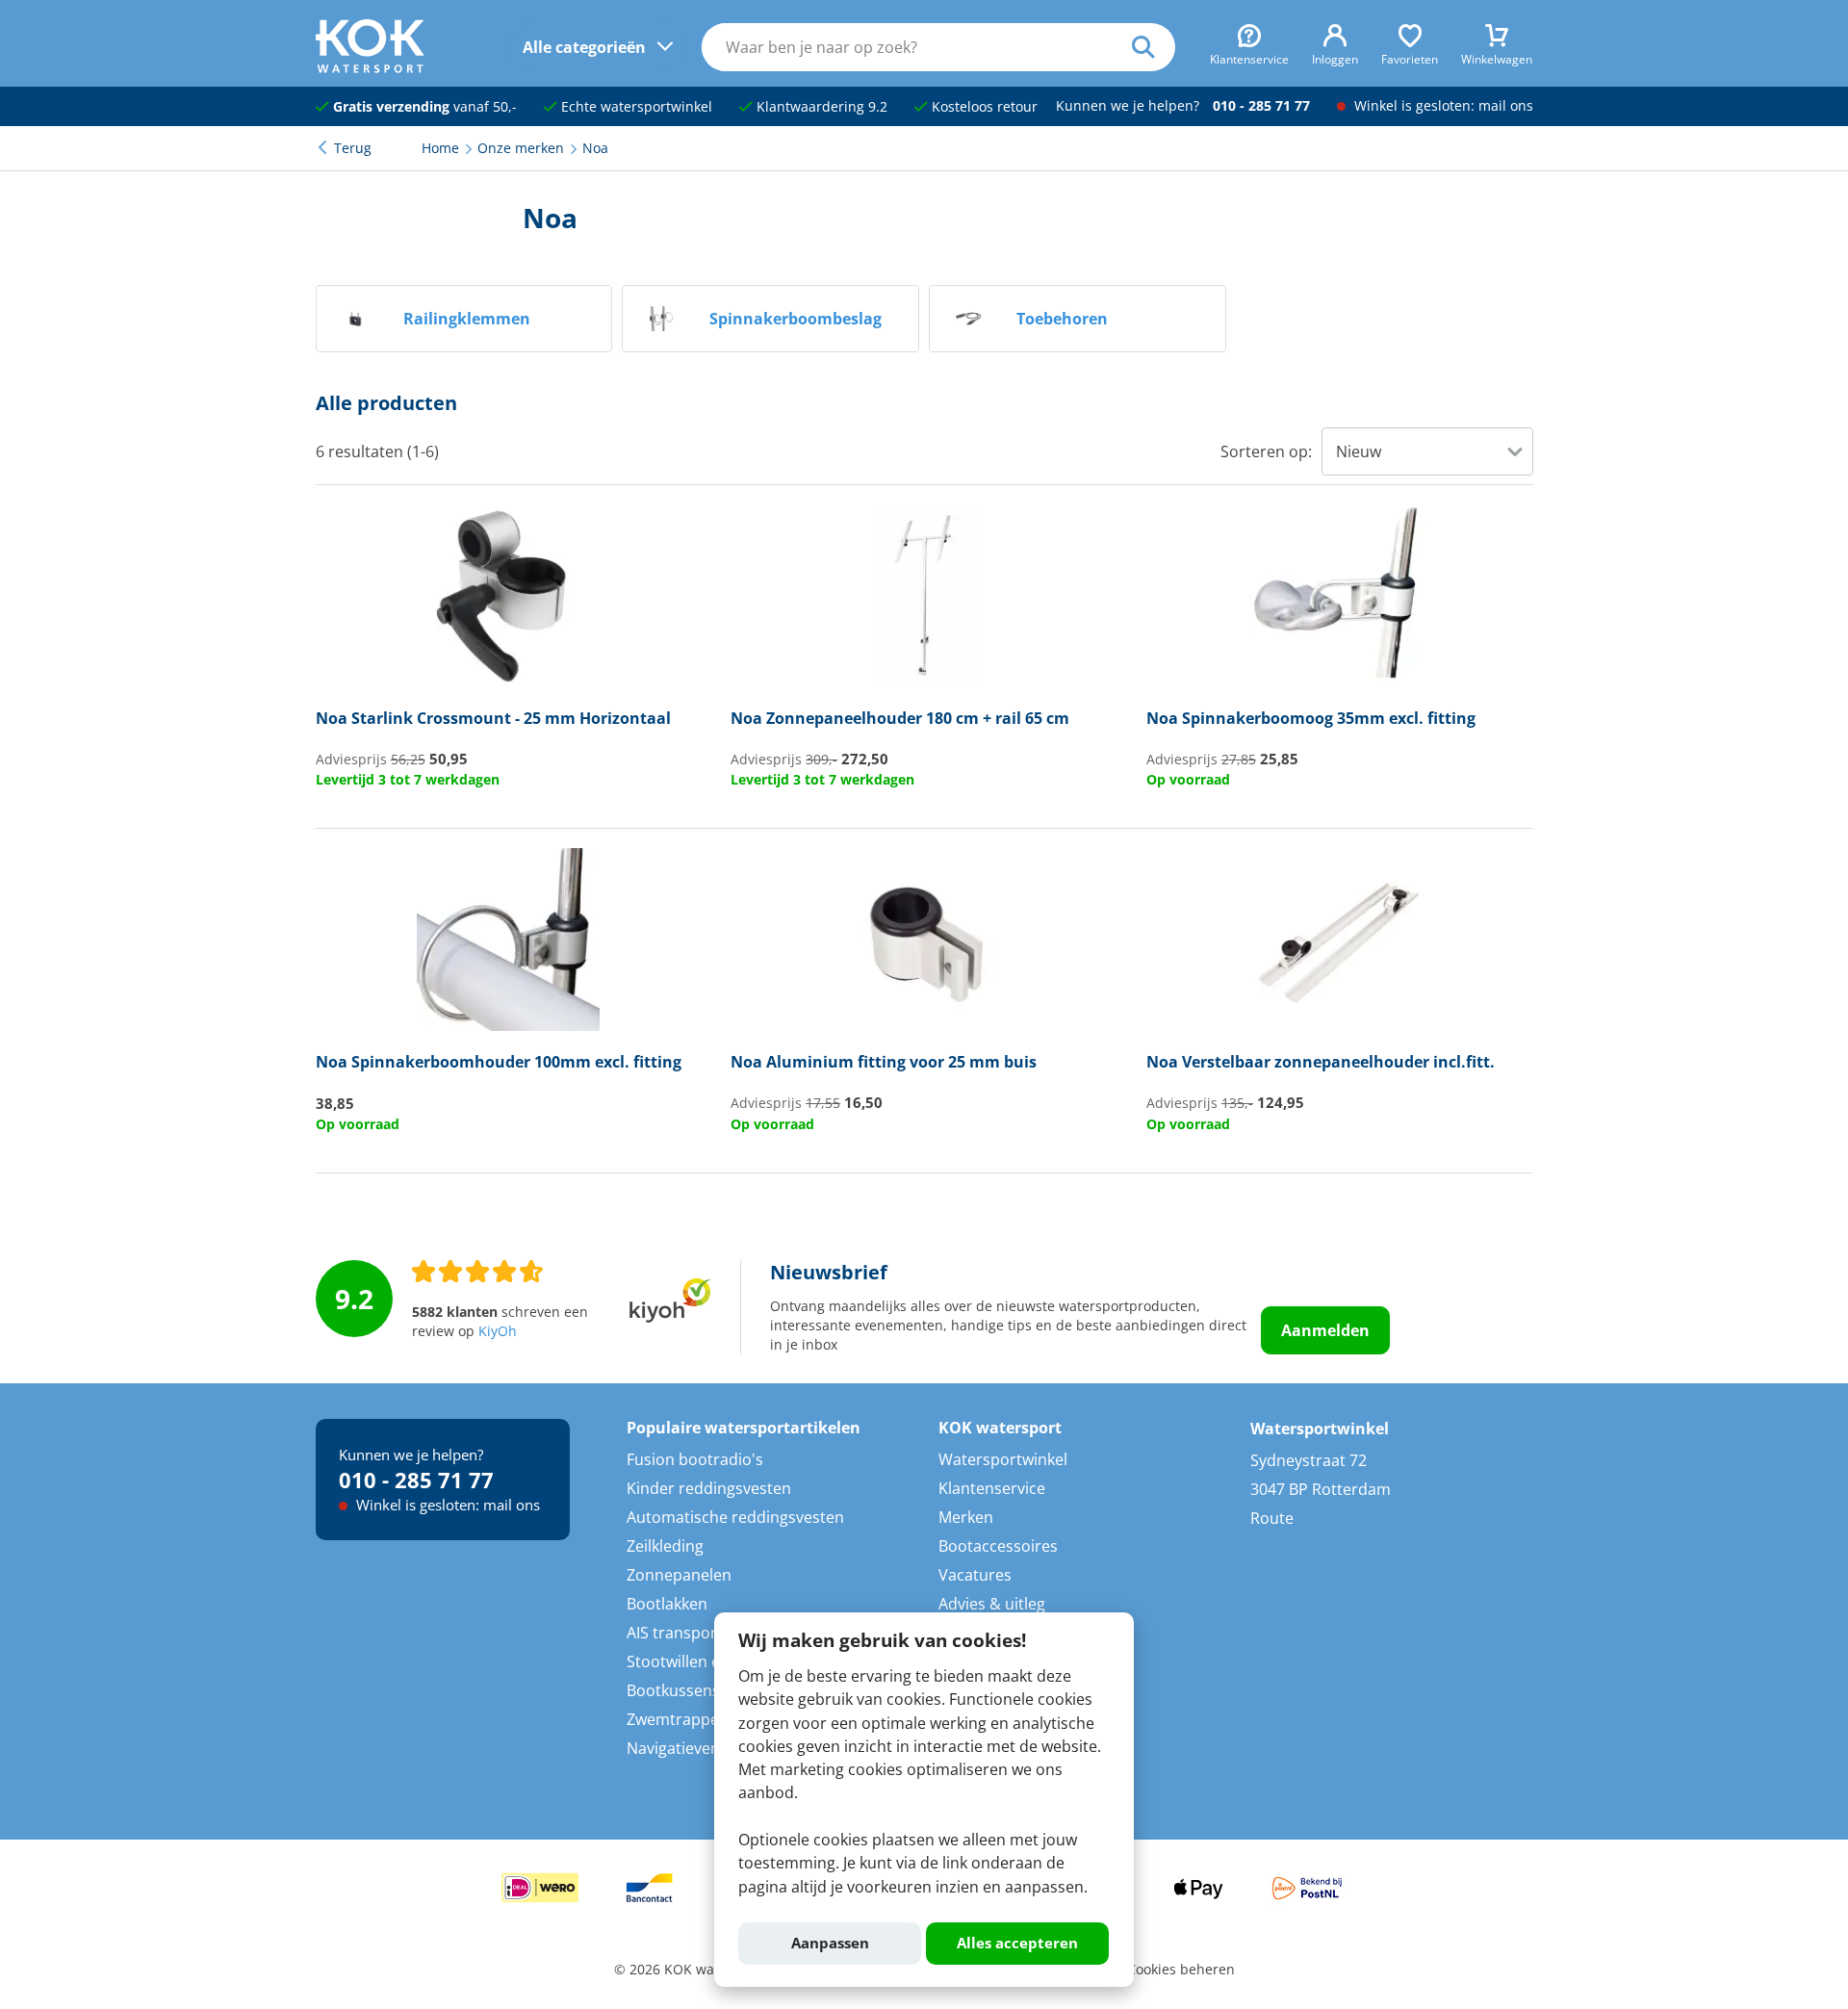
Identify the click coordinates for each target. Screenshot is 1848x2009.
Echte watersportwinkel (635, 107)
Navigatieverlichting (698, 1748)
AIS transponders (690, 1633)
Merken (966, 1517)
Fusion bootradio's (695, 1459)
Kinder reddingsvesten (709, 1488)
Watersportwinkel (1003, 1459)
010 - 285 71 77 (1261, 106)
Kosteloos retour (983, 107)
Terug (353, 148)
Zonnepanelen (679, 1575)
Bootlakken (667, 1604)
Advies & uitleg (992, 1604)
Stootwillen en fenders (708, 1661)
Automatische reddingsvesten (735, 1517)
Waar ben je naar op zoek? (1154, 47)
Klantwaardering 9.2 (820, 107)
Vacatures (975, 1575)
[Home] (370, 67)
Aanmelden (1325, 1330)
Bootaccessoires (998, 1546)
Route (1272, 1518)
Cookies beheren (1181, 1970)
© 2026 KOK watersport (690, 1970)
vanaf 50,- (425, 107)
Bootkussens (673, 1690)
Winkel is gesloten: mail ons (1442, 106)
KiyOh (498, 1331)
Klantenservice (992, 1488)
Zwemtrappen (678, 1719)
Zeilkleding (665, 1546)
